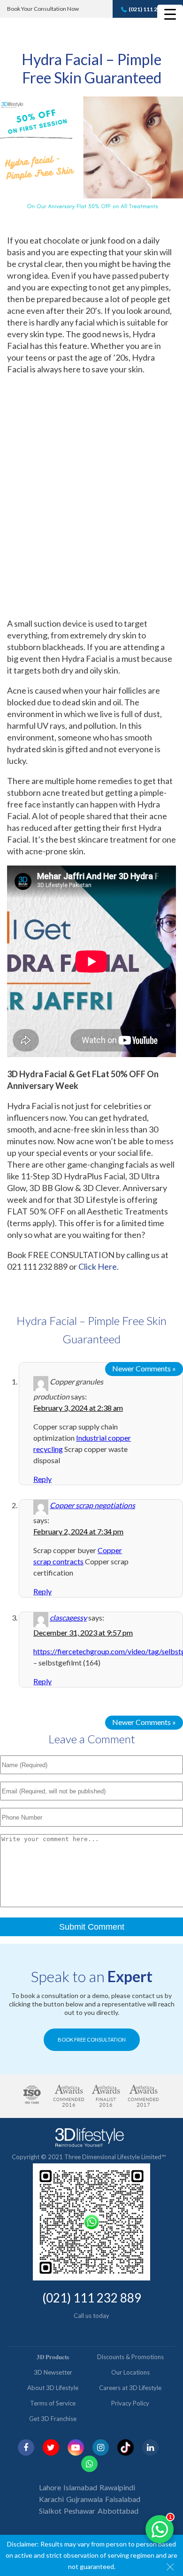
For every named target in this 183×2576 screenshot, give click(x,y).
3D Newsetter (53, 2372)
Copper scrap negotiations (92, 1505)
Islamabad (80, 2487)
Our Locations (130, 2372)
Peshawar (80, 2511)
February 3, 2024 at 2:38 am (78, 1408)
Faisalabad (123, 2499)
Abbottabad (118, 2511)
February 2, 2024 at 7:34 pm (78, 1531)
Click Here (98, 1266)
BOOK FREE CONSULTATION (92, 2039)
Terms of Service (53, 2403)
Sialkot (50, 2511)
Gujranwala (84, 2499)
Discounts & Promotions (130, 2357)
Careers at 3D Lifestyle (130, 2388)
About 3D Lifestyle (53, 2388)
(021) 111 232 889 (152, 9)
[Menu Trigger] (170, 14)
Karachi (51, 2499)
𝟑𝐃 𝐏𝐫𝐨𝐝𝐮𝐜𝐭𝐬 (53, 2357)
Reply (42, 1479)
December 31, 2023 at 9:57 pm (83, 1632)
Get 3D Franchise (53, 2419)
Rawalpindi (117, 2487)
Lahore (50, 2487)
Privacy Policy (130, 2403)
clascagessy (68, 1617)
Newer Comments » (144, 1368)
